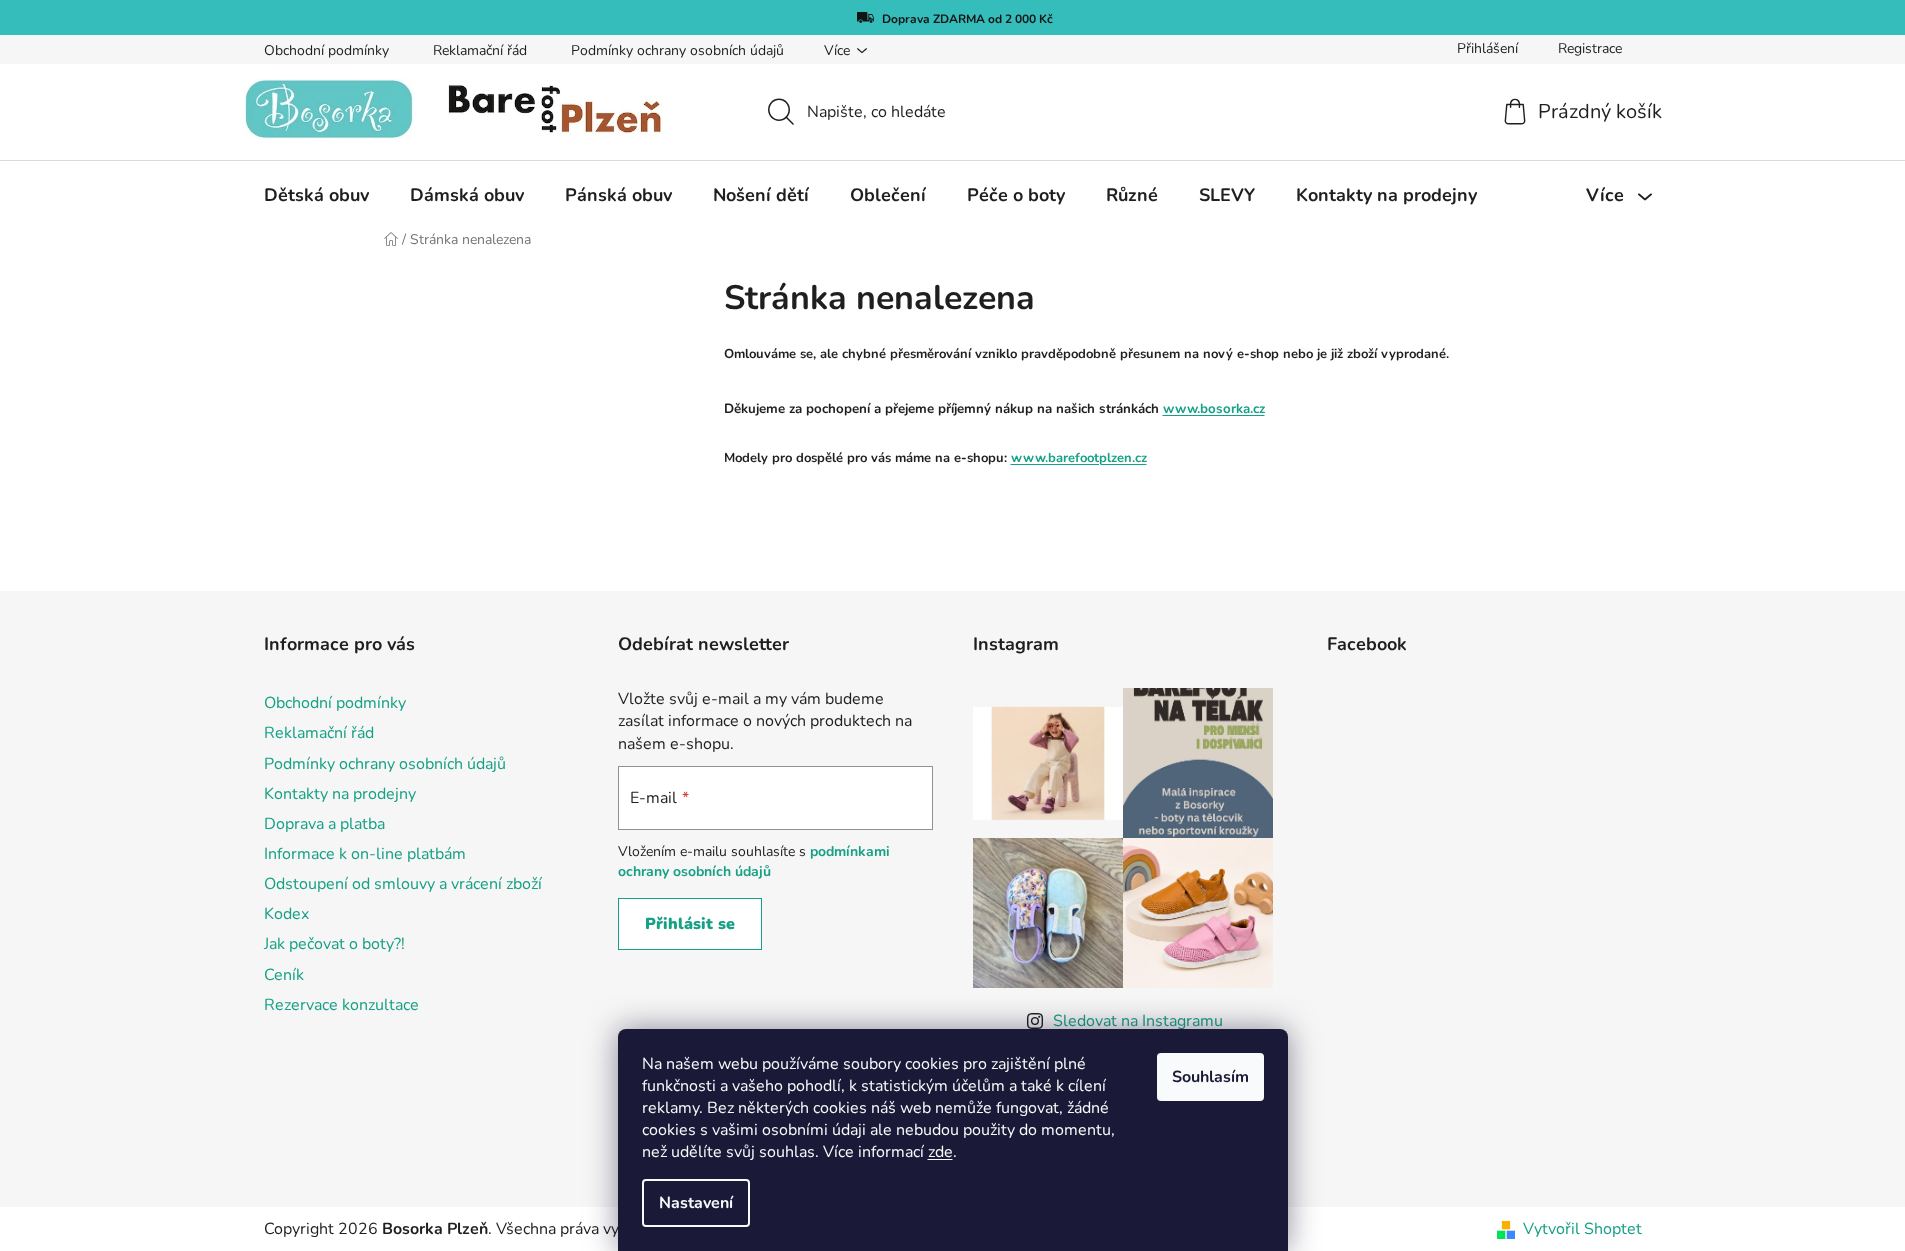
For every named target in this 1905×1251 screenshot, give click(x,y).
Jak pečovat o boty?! (334, 944)
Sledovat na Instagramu (1138, 1021)
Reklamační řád (480, 50)
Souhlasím (1210, 1077)
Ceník (284, 975)
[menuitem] (316, 195)
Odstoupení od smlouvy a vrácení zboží (403, 884)
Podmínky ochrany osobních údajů (677, 50)
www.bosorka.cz (1214, 409)
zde (940, 1152)
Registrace (1590, 48)
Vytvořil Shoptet (1582, 1229)
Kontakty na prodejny (340, 794)
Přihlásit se (690, 924)
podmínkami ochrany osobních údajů (754, 861)
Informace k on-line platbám (365, 854)
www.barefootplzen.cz (1079, 458)
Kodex (286, 914)
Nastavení (696, 1203)
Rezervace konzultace (341, 1005)
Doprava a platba (324, 824)
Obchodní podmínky (326, 50)
